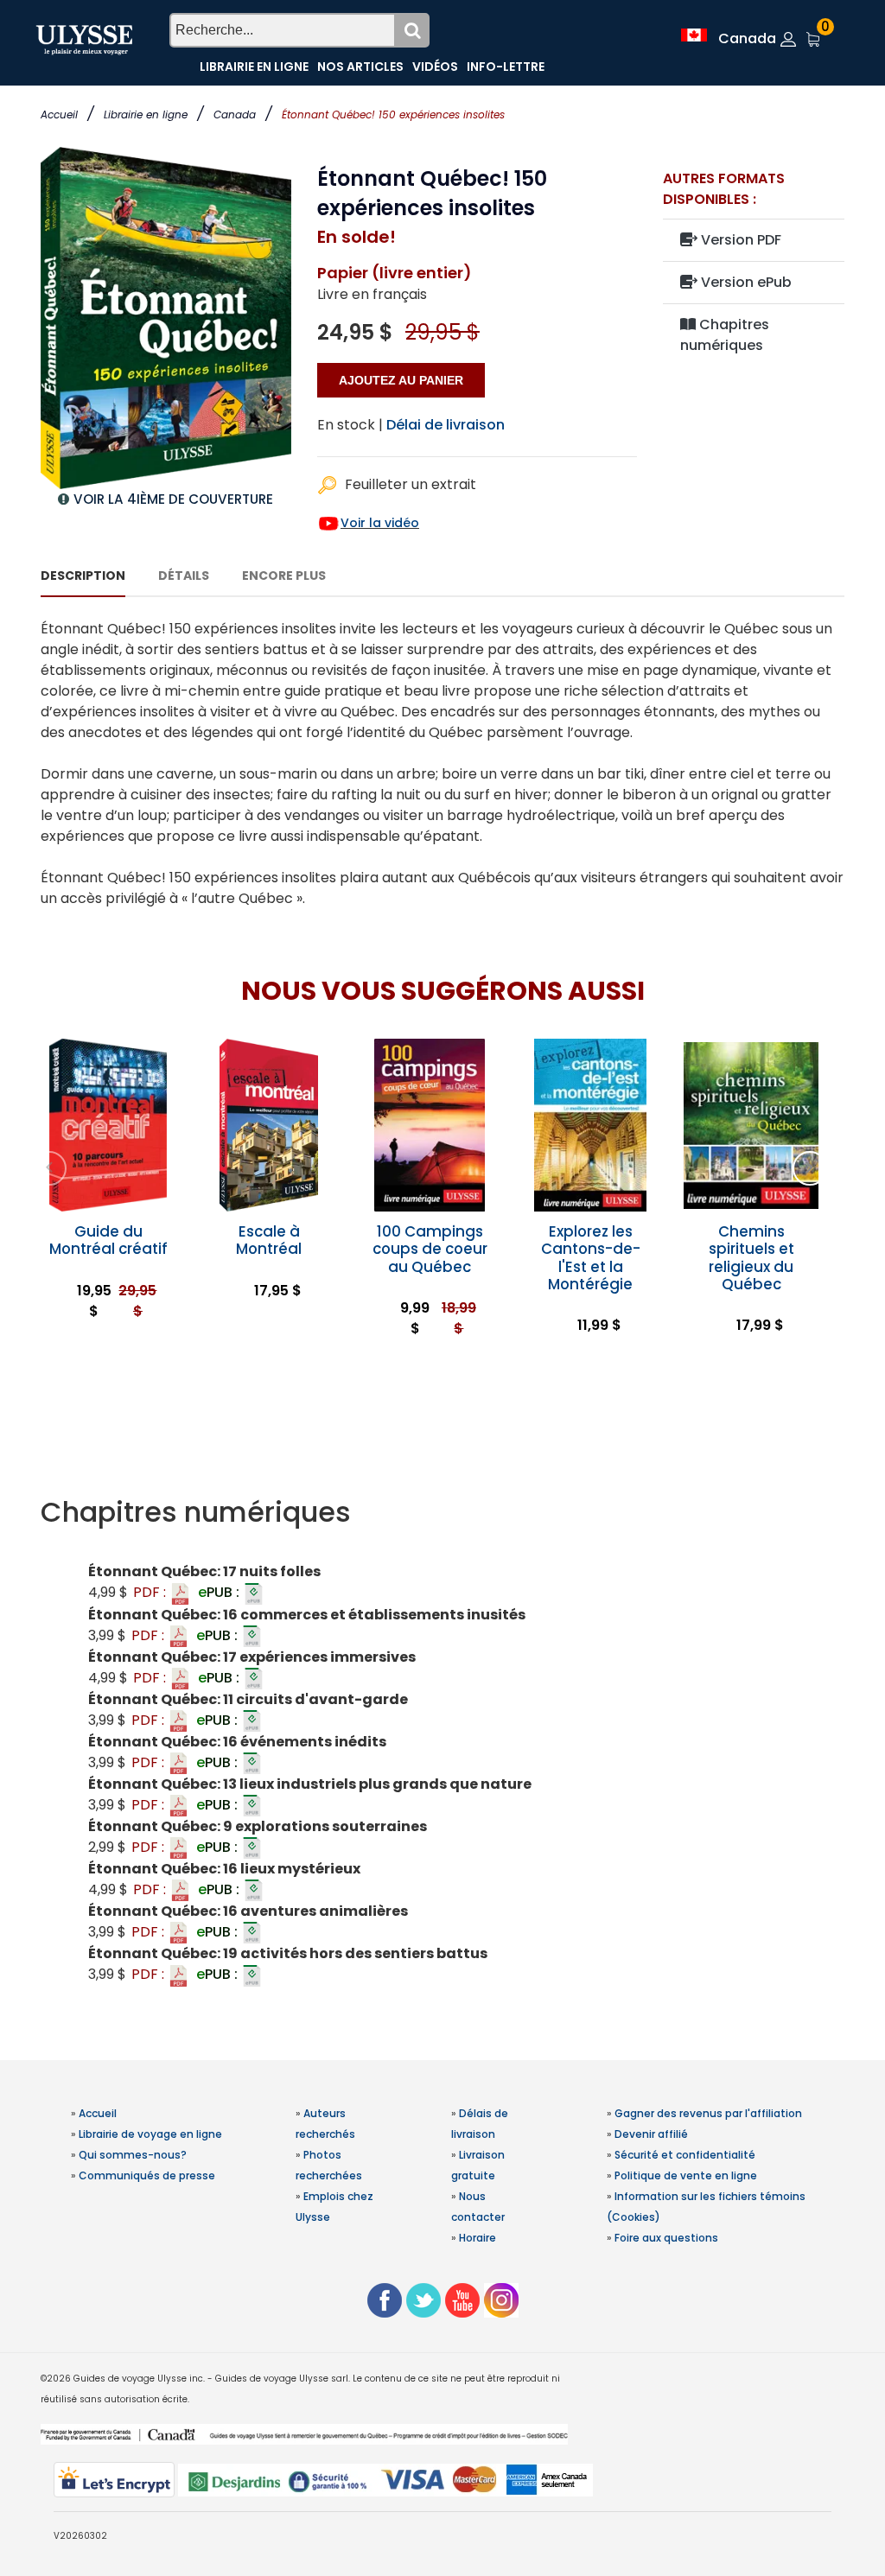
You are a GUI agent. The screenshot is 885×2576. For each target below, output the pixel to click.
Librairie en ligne (146, 114)
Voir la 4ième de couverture (173, 499)
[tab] (442, 1512)
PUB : (220, 1592)
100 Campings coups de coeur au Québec (430, 1249)
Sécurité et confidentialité (685, 2155)
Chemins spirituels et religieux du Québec (751, 1257)
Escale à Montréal (269, 1240)
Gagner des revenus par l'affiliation (708, 2113)
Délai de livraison (446, 425)
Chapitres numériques (725, 335)
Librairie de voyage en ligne (150, 2134)
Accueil (59, 114)
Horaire (478, 2238)
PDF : (151, 1592)
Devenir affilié (651, 2134)
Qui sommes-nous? (133, 2155)
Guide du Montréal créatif (108, 1240)
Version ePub (745, 282)
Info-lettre (506, 67)
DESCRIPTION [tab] (83, 576)
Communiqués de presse (147, 2175)
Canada (235, 114)
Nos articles (360, 67)
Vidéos (435, 67)
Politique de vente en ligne (686, 2175)
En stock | (350, 425)
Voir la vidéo (380, 523)
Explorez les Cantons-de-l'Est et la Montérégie (591, 1257)
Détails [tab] (184, 576)
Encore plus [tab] (284, 576)
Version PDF (739, 240)
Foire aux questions (666, 2238)
